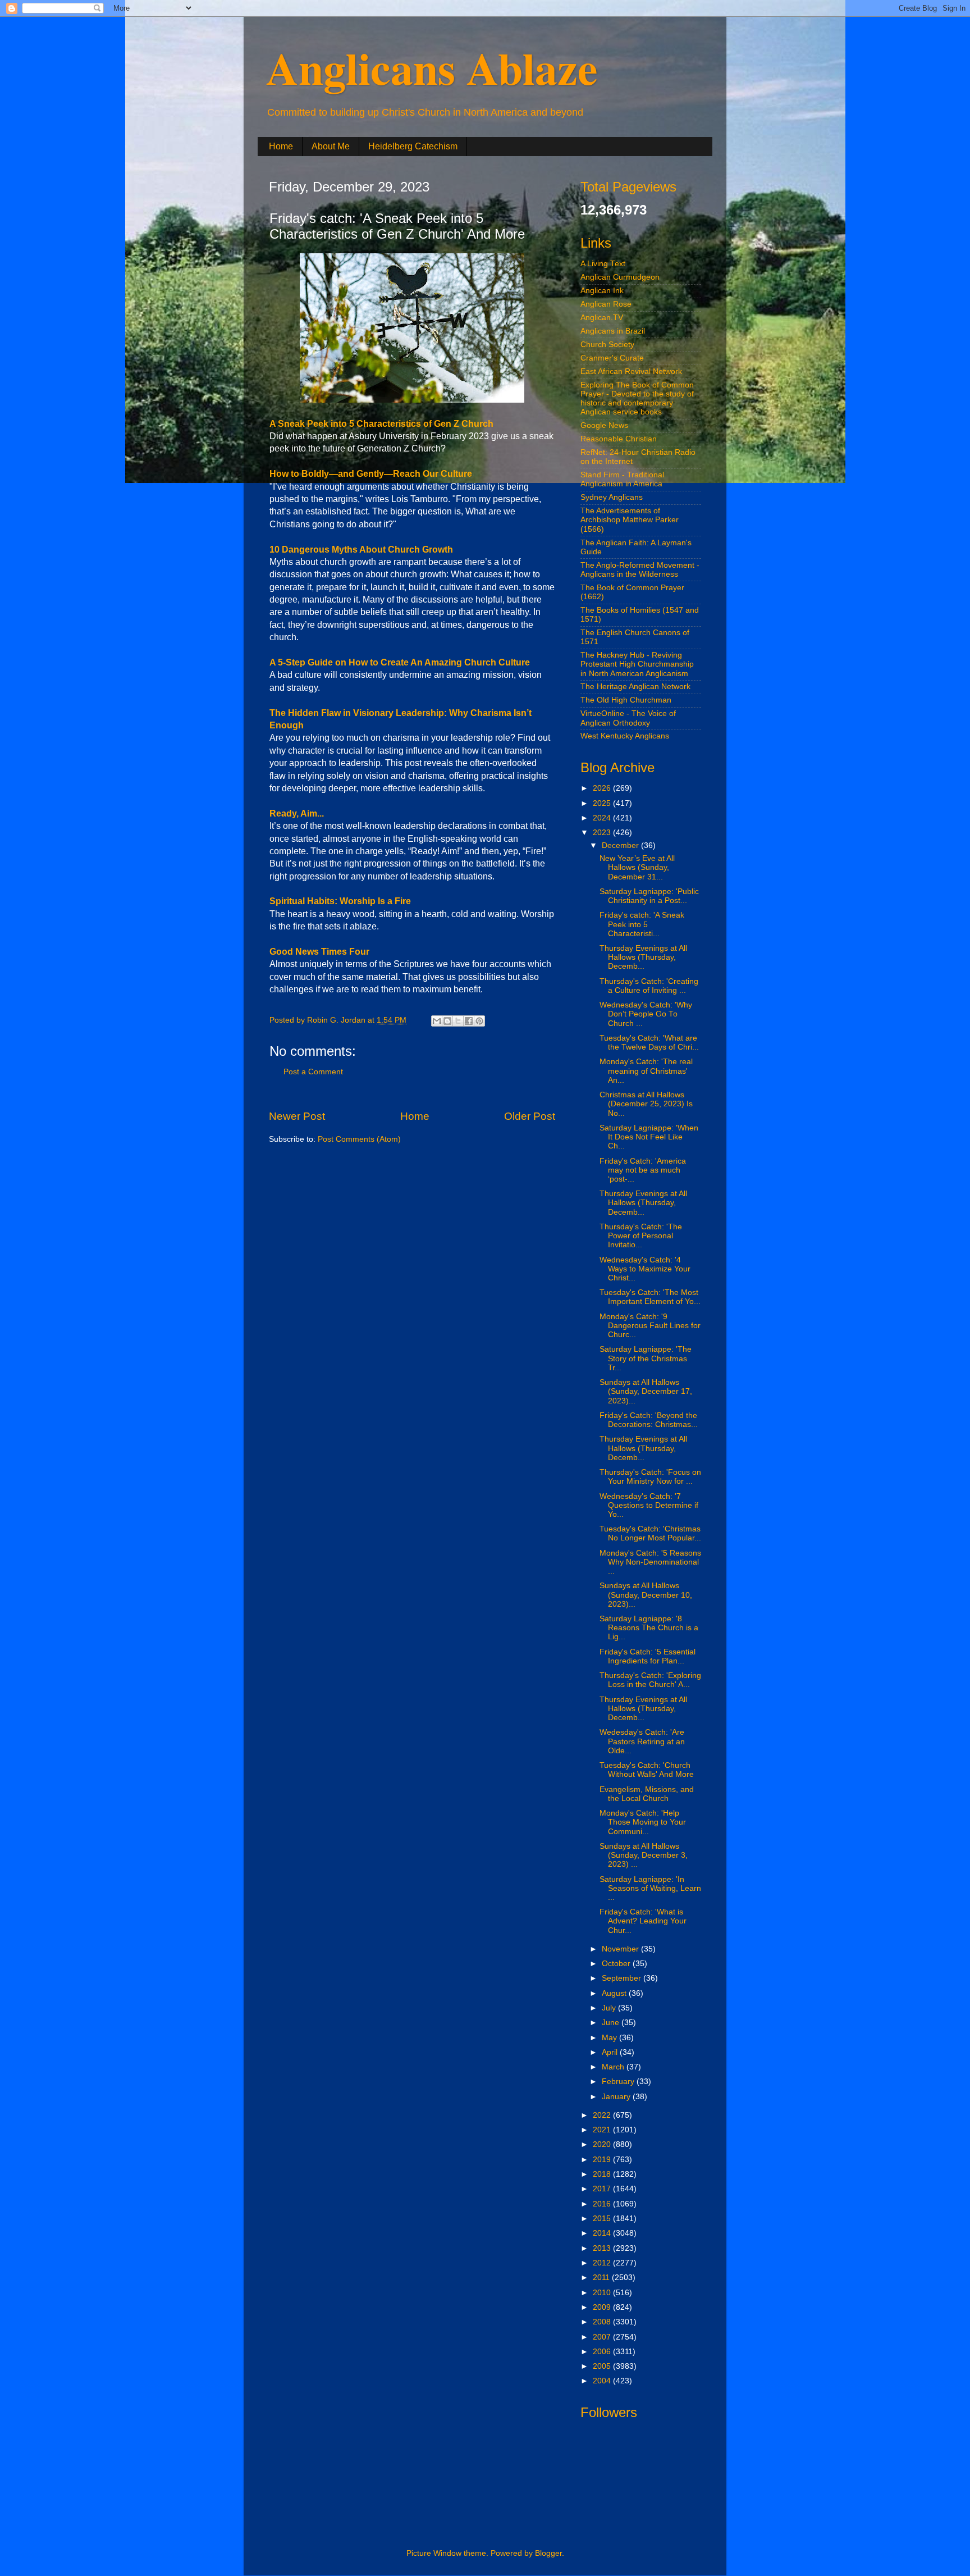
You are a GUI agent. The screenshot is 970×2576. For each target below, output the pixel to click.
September (623, 1978)
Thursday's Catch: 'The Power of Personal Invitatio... (641, 1236)
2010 (603, 2293)
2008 (603, 2322)
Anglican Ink (602, 291)
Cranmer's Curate (612, 358)
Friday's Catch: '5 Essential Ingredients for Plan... (648, 1656)
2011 (602, 2278)
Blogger (548, 2553)
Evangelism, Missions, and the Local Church (647, 1794)
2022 (603, 2115)
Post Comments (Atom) (359, 1139)
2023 (603, 833)
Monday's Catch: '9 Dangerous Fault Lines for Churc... (650, 1326)
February (619, 2082)
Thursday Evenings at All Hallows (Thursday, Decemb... (643, 957)
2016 (603, 2204)
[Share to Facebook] (469, 1021)
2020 (603, 2144)
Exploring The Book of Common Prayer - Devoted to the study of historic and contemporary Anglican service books (637, 399)
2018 (603, 2174)
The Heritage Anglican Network (635, 687)
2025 (603, 803)
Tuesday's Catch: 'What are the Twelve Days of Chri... (649, 1043)
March (614, 2067)
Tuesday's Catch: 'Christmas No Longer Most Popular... (650, 1533)
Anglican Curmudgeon (620, 277)
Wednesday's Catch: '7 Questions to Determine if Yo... (649, 1505)
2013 (603, 2248)
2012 (603, 2263)
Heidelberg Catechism (413, 146)
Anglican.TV (602, 318)
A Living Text (603, 264)
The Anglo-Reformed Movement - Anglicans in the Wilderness (640, 570)
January (617, 2097)
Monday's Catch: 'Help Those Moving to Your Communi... (643, 1822)
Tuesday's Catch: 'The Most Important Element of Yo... (650, 1297)
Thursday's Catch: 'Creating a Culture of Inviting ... (649, 986)
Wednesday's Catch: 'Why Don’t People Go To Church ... (646, 1014)
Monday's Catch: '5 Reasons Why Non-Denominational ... (650, 1562)
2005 (603, 2366)
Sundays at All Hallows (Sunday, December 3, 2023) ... (644, 1855)
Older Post (530, 1116)
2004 (603, 2381)
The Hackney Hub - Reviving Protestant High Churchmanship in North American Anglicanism (637, 664)
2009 (603, 2307)
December (621, 845)
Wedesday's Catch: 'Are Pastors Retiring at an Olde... (642, 1741)
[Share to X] (458, 1021)
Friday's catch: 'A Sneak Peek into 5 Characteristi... (642, 924)
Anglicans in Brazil (613, 331)
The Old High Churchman (626, 700)
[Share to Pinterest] (479, 1021)
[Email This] (437, 1021)
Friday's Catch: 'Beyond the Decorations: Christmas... (649, 1420)
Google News (604, 425)
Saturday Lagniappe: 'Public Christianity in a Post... (649, 896)
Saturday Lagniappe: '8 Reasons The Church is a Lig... (649, 1628)
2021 (603, 2130)
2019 (603, 2160)
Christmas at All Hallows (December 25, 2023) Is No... (646, 1104)
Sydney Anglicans (612, 497)
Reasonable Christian (619, 439)
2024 (603, 818)
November (621, 1949)
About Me (331, 146)
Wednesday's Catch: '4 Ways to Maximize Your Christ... (645, 1269)
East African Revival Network (631, 371)
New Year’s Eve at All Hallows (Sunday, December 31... (637, 867)
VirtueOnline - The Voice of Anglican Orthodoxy (628, 718)
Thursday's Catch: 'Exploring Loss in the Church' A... (650, 1680)
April (611, 2052)
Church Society (607, 345)
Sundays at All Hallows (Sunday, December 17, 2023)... (646, 1391)
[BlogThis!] (447, 1021)
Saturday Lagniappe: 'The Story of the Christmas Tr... (646, 1358)
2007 (603, 2337)
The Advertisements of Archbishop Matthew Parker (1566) (630, 520)
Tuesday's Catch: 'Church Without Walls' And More (647, 1770)
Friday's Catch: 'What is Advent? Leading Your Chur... (643, 1921)
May (610, 2038)
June (612, 2023)
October (617, 1964)
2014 (603, 2233)
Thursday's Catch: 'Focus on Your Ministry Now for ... (650, 1477)
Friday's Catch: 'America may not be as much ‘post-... (643, 1170)
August (615, 1993)
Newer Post (297, 1116)
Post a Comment (313, 1072)
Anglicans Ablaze (432, 67)
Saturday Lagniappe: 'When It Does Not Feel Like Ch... (649, 1137)
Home (281, 146)
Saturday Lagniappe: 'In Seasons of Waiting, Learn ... (650, 1888)
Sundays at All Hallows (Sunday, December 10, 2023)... (646, 1595)
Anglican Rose (606, 304)
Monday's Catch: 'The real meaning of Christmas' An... (646, 1071)
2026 (603, 788)
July (610, 2008)
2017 (603, 2189)
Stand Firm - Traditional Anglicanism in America (622, 479)
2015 (603, 2219)
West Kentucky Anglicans (625, 736)
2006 (603, 2352)
